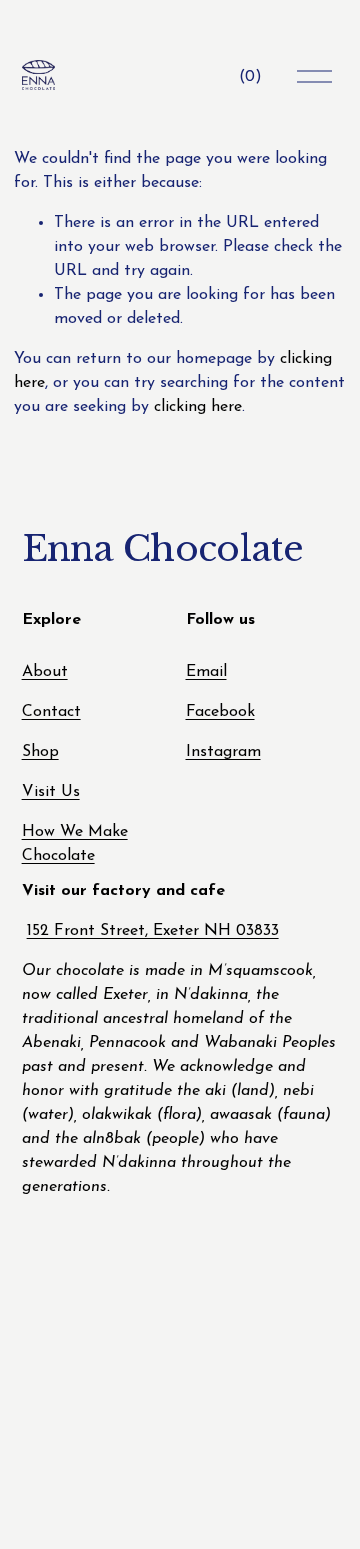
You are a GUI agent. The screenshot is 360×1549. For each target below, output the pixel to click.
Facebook (220, 712)
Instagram (223, 752)
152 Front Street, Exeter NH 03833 (153, 931)
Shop (40, 752)
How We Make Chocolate (75, 844)
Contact (51, 712)
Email (206, 672)
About (45, 672)
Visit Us (51, 792)
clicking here (198, 407)
